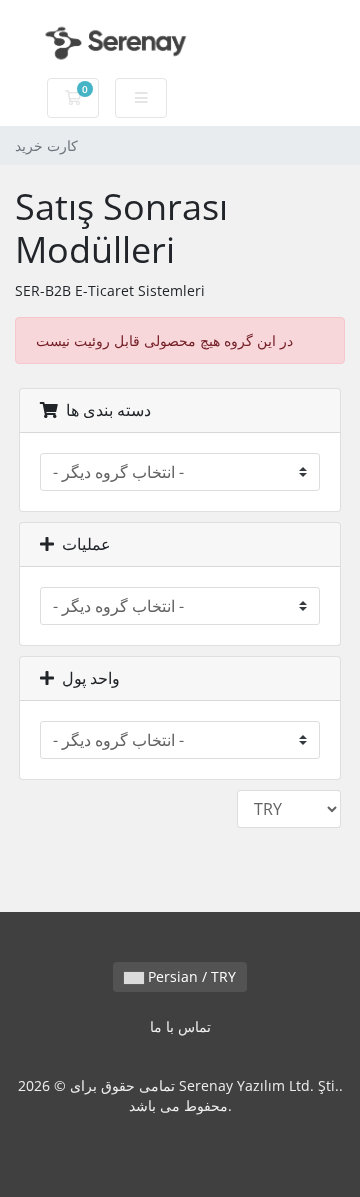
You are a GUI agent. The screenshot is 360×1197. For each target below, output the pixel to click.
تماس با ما (180, 1026)
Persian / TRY (190, 976)
